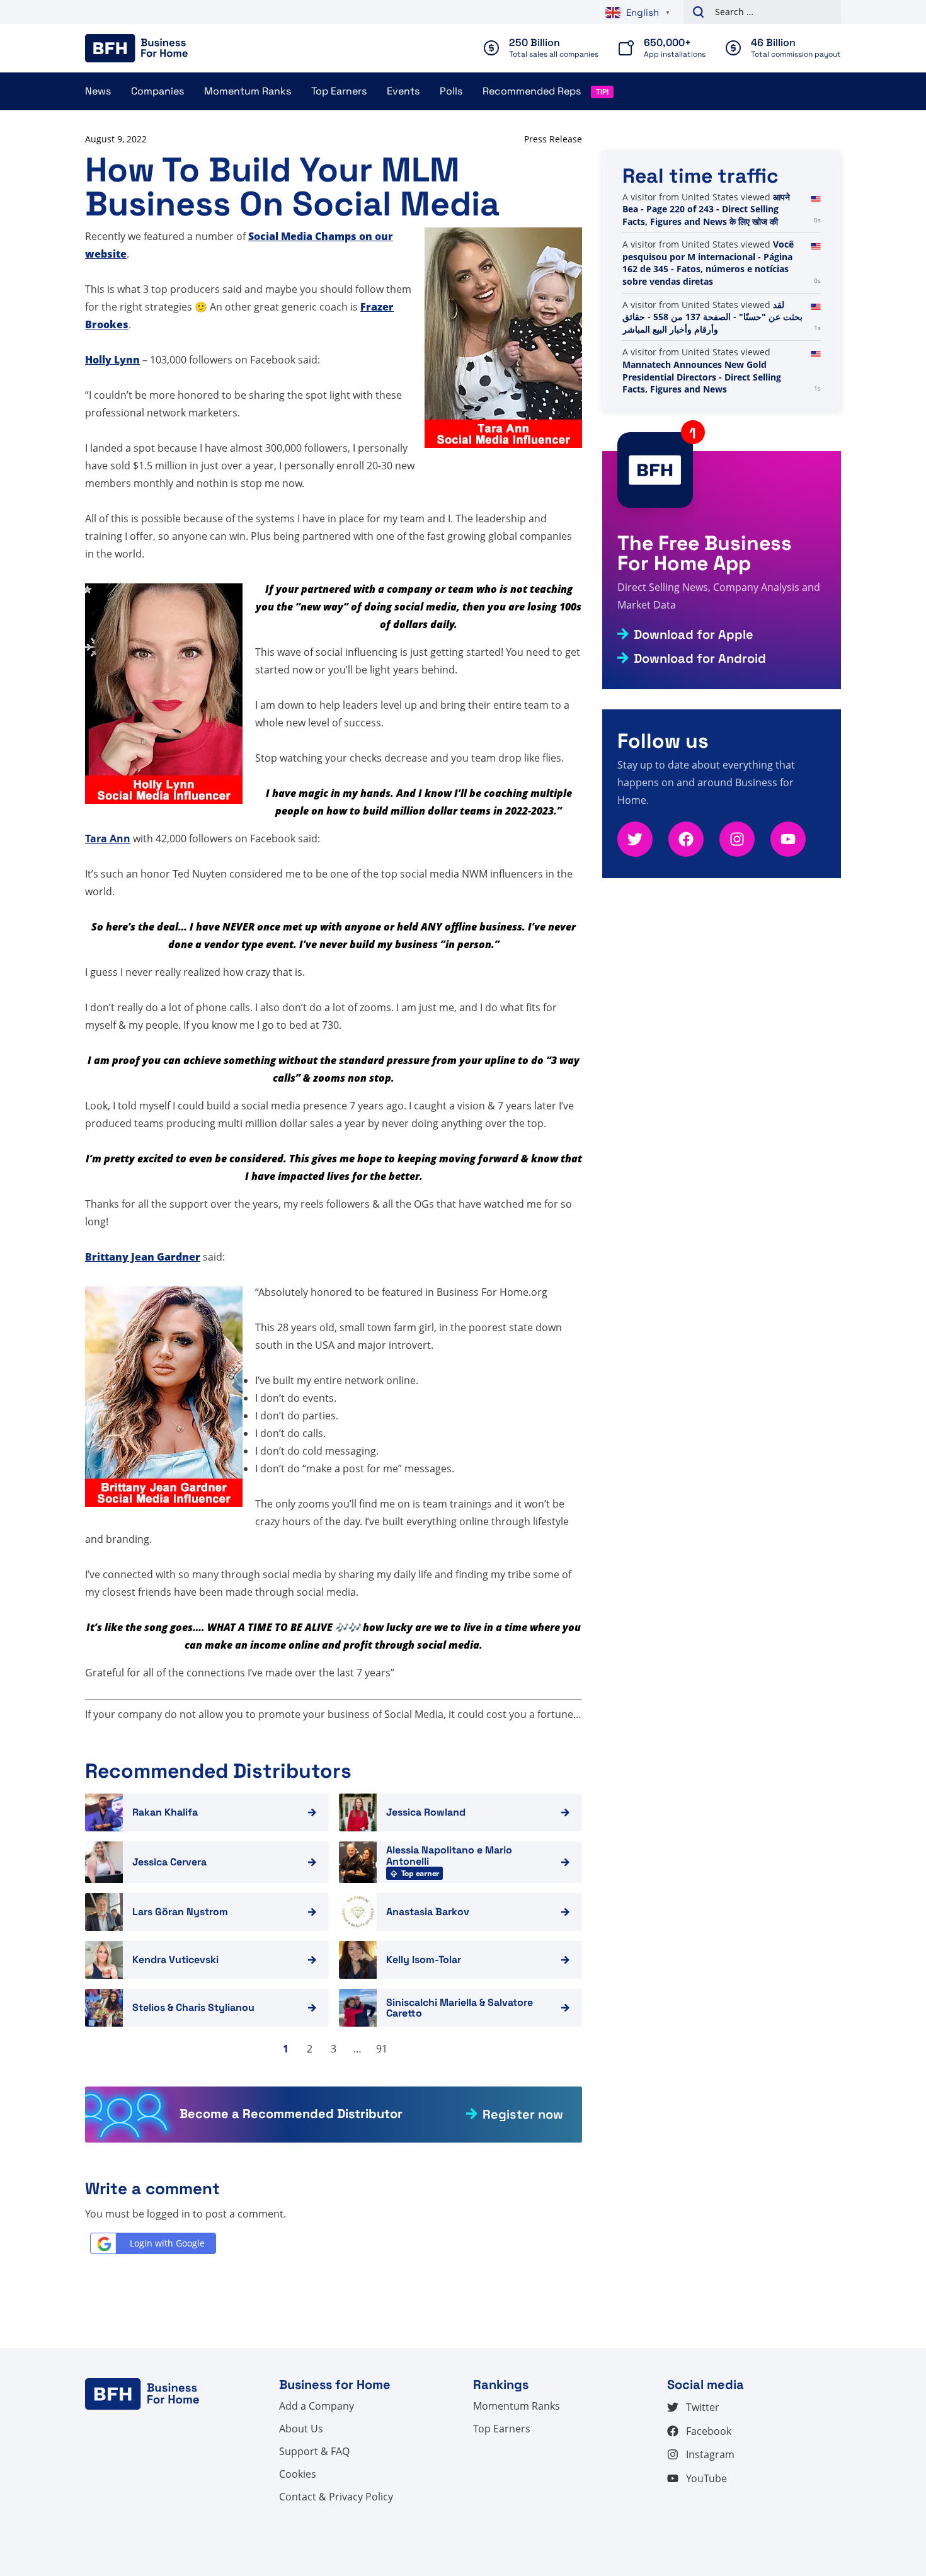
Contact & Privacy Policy (336, 2497)
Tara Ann (108, 839)
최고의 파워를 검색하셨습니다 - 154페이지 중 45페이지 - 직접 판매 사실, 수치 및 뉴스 (713, 269)
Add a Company (317, 2406)
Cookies (298, 2474)
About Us (301, 2429)
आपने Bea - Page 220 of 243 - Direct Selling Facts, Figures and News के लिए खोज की (706, 317)
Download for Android (700, 658)
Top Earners (339, 91)
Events (403, 91)
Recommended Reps (532, 91)
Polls (451, 91)
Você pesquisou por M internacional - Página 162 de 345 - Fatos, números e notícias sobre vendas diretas (708, 370)
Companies (157, 91)
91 (382, 2049)
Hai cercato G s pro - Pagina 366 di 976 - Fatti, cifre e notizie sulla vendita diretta (712, 221)
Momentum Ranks (248, 91)
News (98, 91)
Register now (523, 2114)
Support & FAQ (314, 2451)
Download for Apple (694, 634)
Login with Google (167, 2243)
